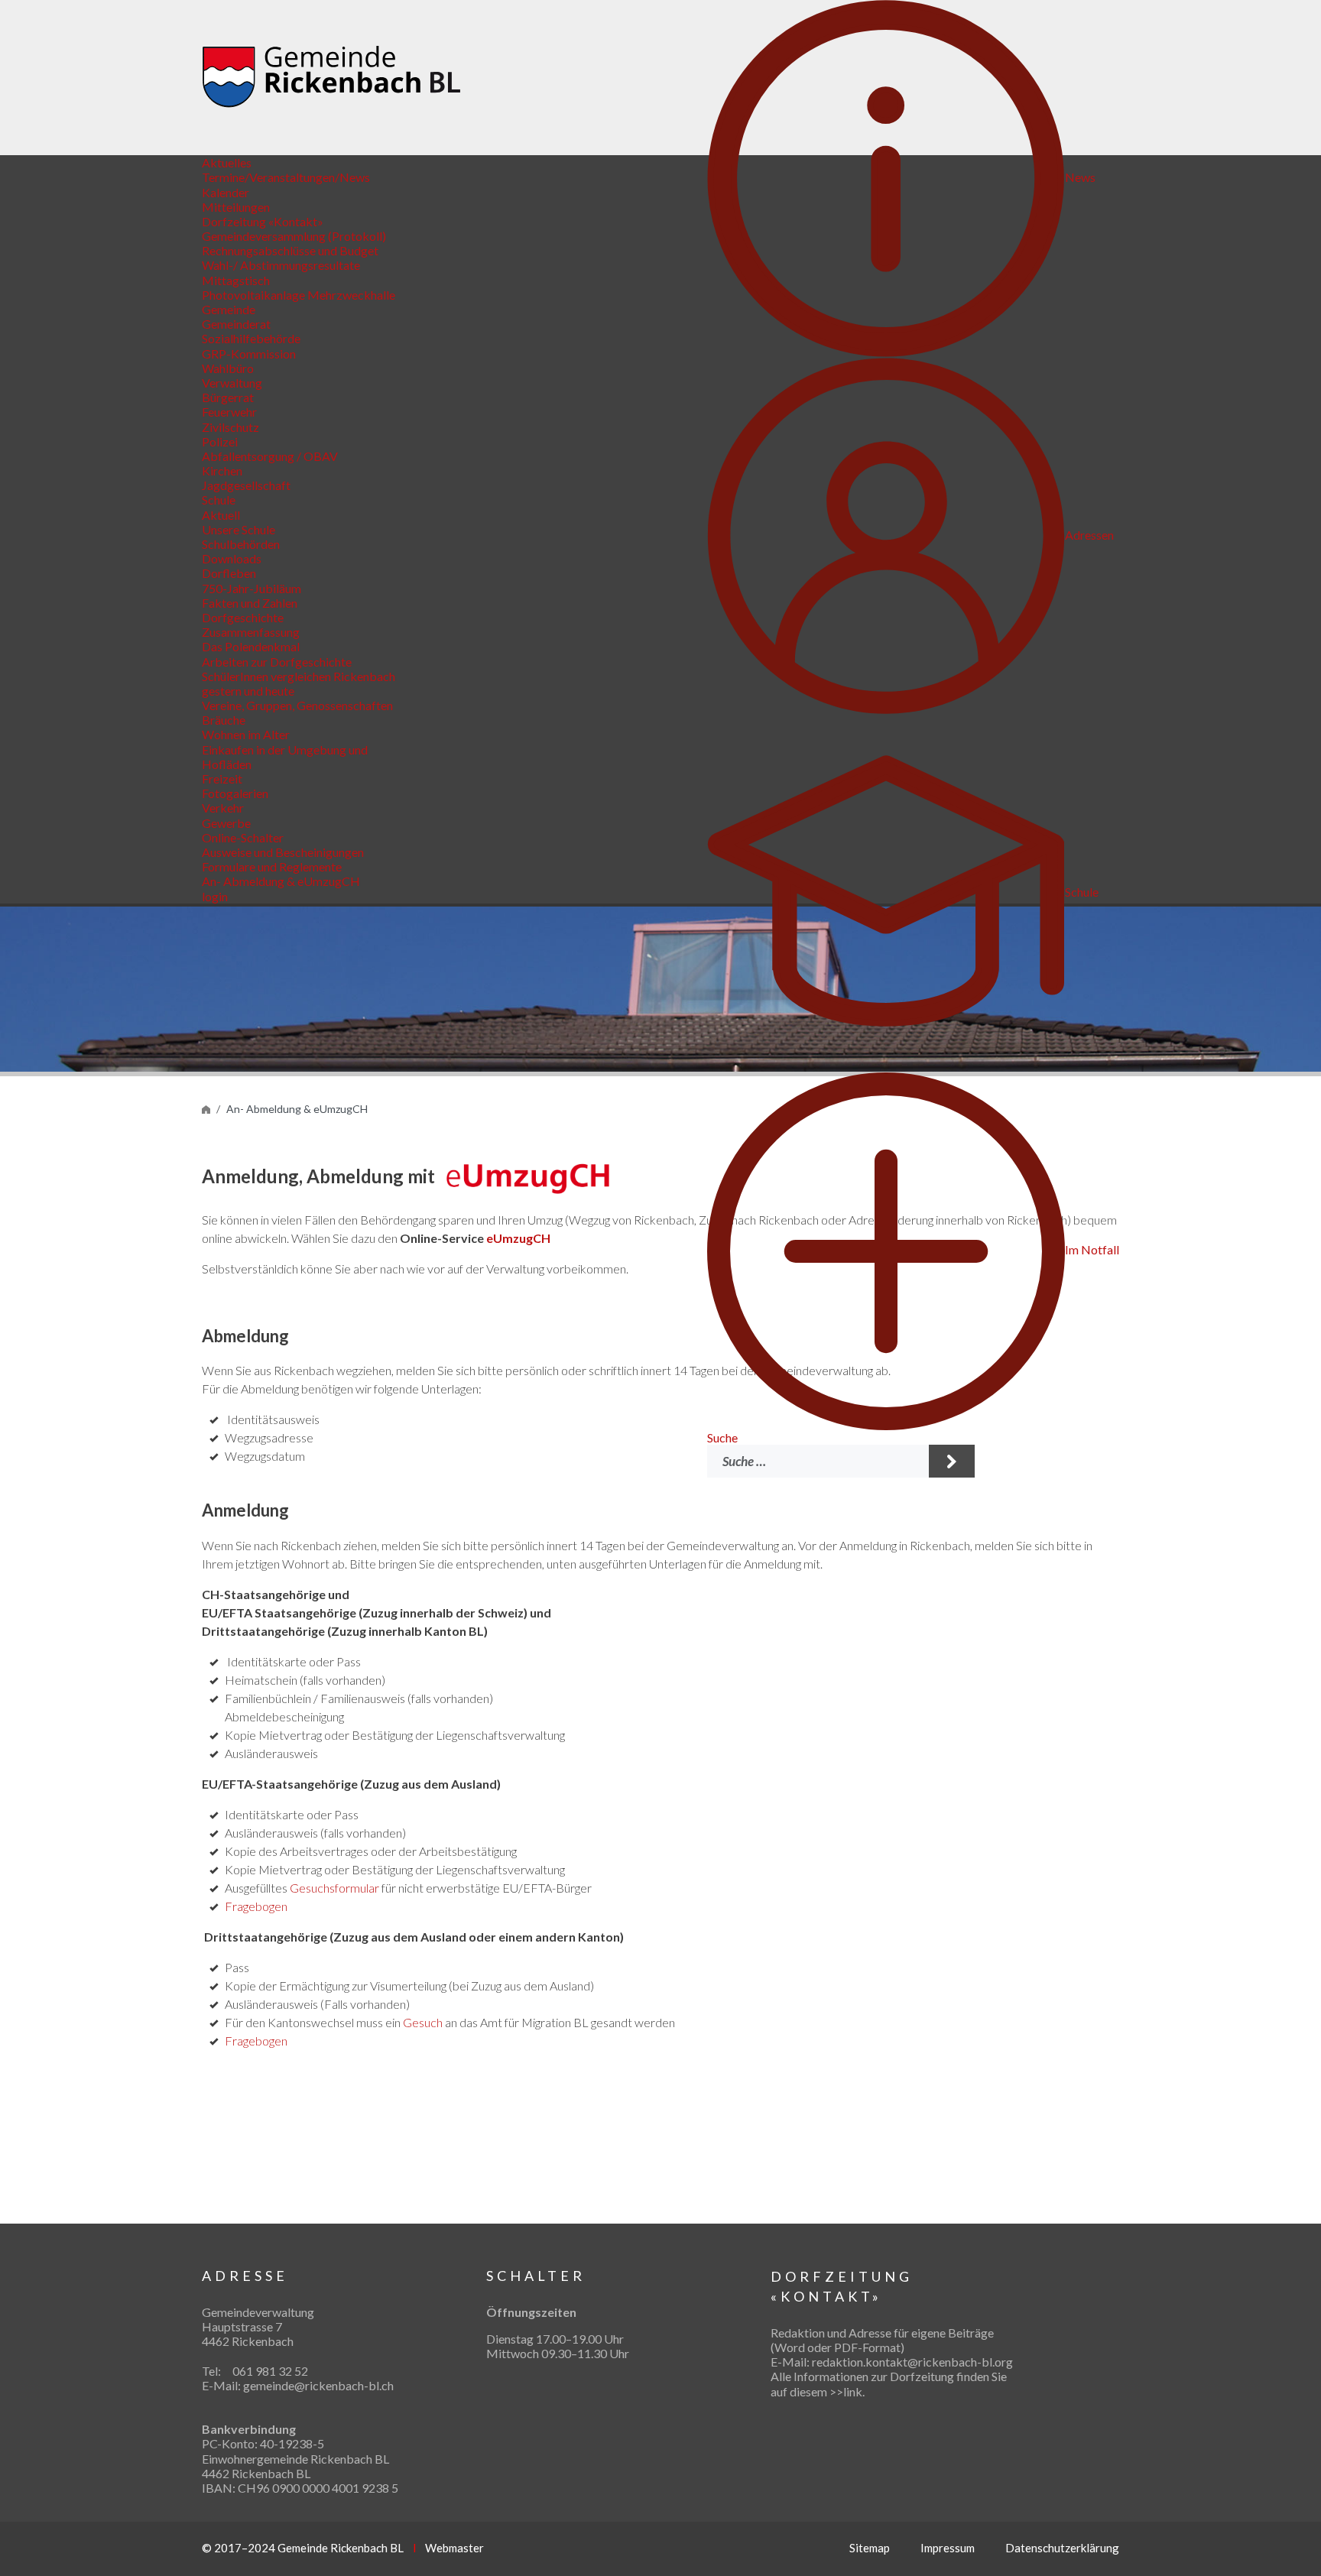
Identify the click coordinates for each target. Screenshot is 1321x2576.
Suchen (952, 1461)
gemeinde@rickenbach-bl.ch (318, 2385)
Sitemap (870, 2548)
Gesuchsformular (334, 1888)
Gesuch (423, 2022)
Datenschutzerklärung (1062, 2548)
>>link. (847, 2391)
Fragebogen (256, 1906)
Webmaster (454, 2548)
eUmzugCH (518, 1238)
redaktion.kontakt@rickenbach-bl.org (912, 2362)
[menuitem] (901, 177)
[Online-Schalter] (206, 1109)
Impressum (948, 2548)
